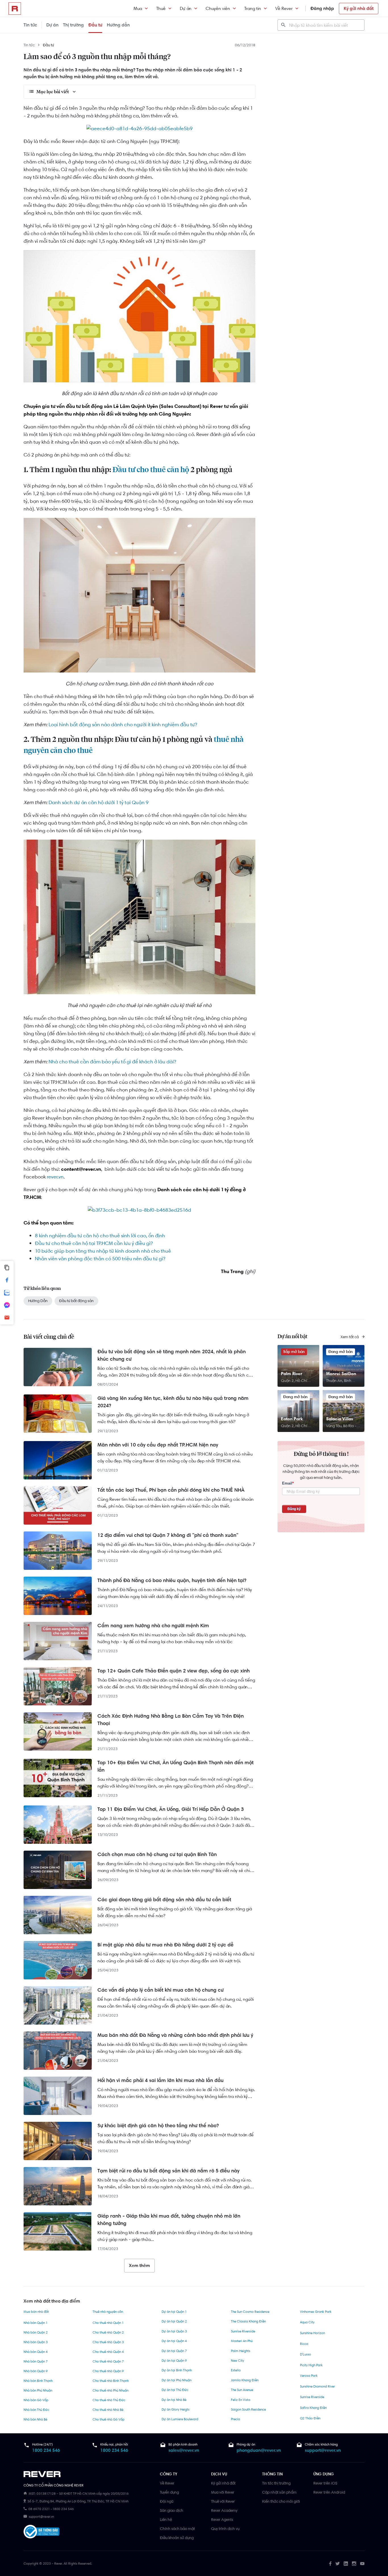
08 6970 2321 (39, 2509)
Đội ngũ (167, 2501)
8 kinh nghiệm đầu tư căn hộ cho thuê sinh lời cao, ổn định (100, 1236)
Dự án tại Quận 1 (174, 2312)
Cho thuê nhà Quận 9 (108, 2371)
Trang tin (253, 8)
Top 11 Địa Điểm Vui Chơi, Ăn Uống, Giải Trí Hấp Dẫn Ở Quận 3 (171, 1809)
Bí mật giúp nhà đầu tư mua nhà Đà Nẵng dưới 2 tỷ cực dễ (165, 1945)
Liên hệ (166, 2519)
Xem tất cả (350, 1337)
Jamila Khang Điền (245, 2380)
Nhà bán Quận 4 (36, 2352)
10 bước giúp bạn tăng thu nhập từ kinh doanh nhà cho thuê (103, 1251)
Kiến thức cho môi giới (281, 2501)
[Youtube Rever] (362, 2563)
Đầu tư (95, 25)
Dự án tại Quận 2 (174, 2321)
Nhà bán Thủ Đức (36, 2410)
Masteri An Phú (242, 2341)
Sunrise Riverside (243, 2331)
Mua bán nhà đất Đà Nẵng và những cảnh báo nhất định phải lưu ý (175, 2035)
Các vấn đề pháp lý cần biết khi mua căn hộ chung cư (160, 1990)
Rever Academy (224, 2510)
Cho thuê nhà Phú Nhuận (110, 2390)
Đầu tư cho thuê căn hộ (151, 470)
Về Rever (284, 8)
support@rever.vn (323, 2450)
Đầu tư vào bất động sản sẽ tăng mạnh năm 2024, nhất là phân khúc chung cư (172, 1355)
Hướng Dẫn (38, 1301)
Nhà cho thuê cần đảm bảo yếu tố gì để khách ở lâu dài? (112, 1062)
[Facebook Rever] (330, 2563)
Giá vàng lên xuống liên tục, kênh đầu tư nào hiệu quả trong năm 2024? (173, 1402)
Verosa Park (309, 2376)
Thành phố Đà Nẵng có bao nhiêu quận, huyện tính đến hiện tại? (172, 1580)
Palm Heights (241, 2351)
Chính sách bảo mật (177, 2529)
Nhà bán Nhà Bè (35, 2419)
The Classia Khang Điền (248, 2321)
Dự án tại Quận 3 (174, 2331)
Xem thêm (139, 2265)
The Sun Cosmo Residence (250, 2312)
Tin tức (30, 25)
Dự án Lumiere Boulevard (180, 2419)
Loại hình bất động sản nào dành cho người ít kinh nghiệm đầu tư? (123, 725)
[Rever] (89, 2474)
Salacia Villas (340, 1419)
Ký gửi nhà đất (359, 8)
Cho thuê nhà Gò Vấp (109, 2419)
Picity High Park (311, 2365)
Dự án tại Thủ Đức (175, 2390)
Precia (235, 2419)
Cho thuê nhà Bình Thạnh (111, 2381)
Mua (138, 8)
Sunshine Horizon (312, 2333)
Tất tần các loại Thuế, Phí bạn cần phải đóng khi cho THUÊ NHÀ (171, 1490)
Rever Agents (222, 2519)
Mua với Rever (223, 2492)
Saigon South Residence (248, 2409)
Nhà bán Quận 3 (36, 2342)
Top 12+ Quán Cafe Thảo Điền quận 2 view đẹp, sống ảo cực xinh (174, 1671)
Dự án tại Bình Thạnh (177, 2370)
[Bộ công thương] (41, 2533)
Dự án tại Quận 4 (174, 2341)
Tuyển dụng (169, 2492)
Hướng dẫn (118, 25)
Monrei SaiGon (341, 1374)
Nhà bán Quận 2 (36, 2332)
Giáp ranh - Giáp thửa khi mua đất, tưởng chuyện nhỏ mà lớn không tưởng (169, 2220)
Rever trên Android (329, 2492)
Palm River (292, 1374)
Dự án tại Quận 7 (174, 2351)
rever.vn (55, 1177)
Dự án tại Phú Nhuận (177, 2380)
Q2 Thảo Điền (310, 2418)
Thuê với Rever (223, 2501)
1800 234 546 (46, 2450)
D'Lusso (305, 2354)
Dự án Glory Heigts (176, 2409)
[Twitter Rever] (338, 2563)
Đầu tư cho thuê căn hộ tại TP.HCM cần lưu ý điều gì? (94, 1243)
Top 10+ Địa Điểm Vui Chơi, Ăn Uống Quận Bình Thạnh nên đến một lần (176, 1766)
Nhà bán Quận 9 (36, 2371)
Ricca (304, 2344)
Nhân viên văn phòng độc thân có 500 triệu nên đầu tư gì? (100, 1259)
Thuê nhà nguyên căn (108, 2312)
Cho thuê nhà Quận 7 (108, 2361)
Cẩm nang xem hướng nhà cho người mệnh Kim (153, 1626)
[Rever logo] (15, 9)
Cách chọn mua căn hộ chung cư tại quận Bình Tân (157, 1854)
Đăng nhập (322, 8)
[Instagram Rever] (354, 2563)
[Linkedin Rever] (346, 2563)
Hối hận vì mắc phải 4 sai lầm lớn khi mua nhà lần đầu (160, 2080)
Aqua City (307, 2322)
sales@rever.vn (184, 2450)
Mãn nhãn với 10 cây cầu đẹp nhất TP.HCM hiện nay (158, 1445)
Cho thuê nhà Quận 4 (108, 2352)
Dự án (186, 8)
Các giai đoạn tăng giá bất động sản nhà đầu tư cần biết (164, 1900)
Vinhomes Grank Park (316, 2312)
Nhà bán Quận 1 (36, 2323)
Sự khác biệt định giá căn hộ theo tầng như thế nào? (158, 2125)
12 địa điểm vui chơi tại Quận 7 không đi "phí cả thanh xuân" (168, 1535)
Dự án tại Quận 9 (174, 2361)
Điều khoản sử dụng (177, 2538)
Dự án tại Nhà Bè (174, 2400)
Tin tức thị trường (276, 2483)
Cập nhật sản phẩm (279, 2492)
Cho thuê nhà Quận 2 (108, 2332)
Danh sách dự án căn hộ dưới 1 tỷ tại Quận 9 (99, 802)
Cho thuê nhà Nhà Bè (108, 2410)
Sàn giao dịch (172, 2510)
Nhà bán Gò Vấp (36, 2400)
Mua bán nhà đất (36, 2312)
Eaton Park (292, 1419)
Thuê (161, 8)
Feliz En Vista (241, 2400)
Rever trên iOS (325, 2483)
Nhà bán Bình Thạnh (38, 2381)
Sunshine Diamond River (317, 2386)
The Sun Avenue (242, 2390)
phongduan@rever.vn (259, 2450)
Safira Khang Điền (313, 2408)
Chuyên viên (218, 8)
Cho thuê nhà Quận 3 (108, 2342)
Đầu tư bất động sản (76, 1301)
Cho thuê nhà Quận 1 (108, 2323)
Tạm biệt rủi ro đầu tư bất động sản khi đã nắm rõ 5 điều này (168, 2171)
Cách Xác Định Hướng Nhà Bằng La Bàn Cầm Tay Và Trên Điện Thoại (171, 1720)
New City (237, 2361)
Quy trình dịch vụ (225, 2529)
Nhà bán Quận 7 (36, 2361)
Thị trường (73, 25)
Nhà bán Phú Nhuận (38, 2390)
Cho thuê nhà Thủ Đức (109, 2400)
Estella (236, 2370)
